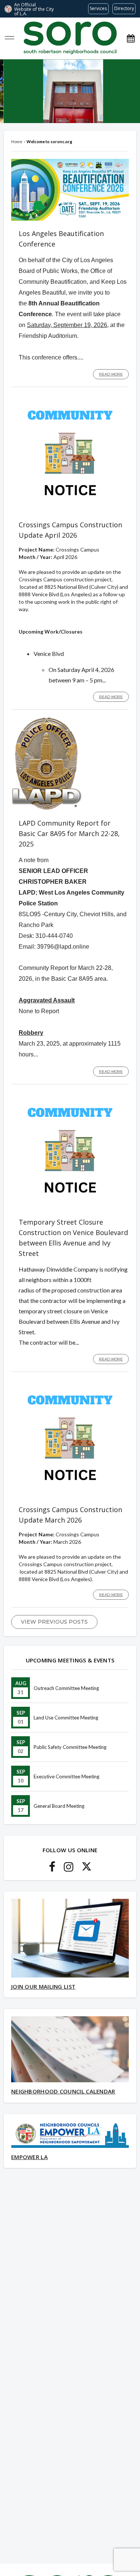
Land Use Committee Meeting (66, 1718)
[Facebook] (52, 1869)
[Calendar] (131, 38)
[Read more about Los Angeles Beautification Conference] (70, 219)
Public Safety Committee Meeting (70, 1747)
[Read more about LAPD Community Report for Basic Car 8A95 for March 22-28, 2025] (47, 808)
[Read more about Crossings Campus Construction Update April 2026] (70, 510)
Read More (111, 374)
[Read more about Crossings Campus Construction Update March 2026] (70, 1495)
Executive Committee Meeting (66, 1777)
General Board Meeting (59, 1806)
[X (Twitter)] (87, 1869)
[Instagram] (69, 1869)
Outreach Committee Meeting (66, 1688)
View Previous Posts (54, 1622)
